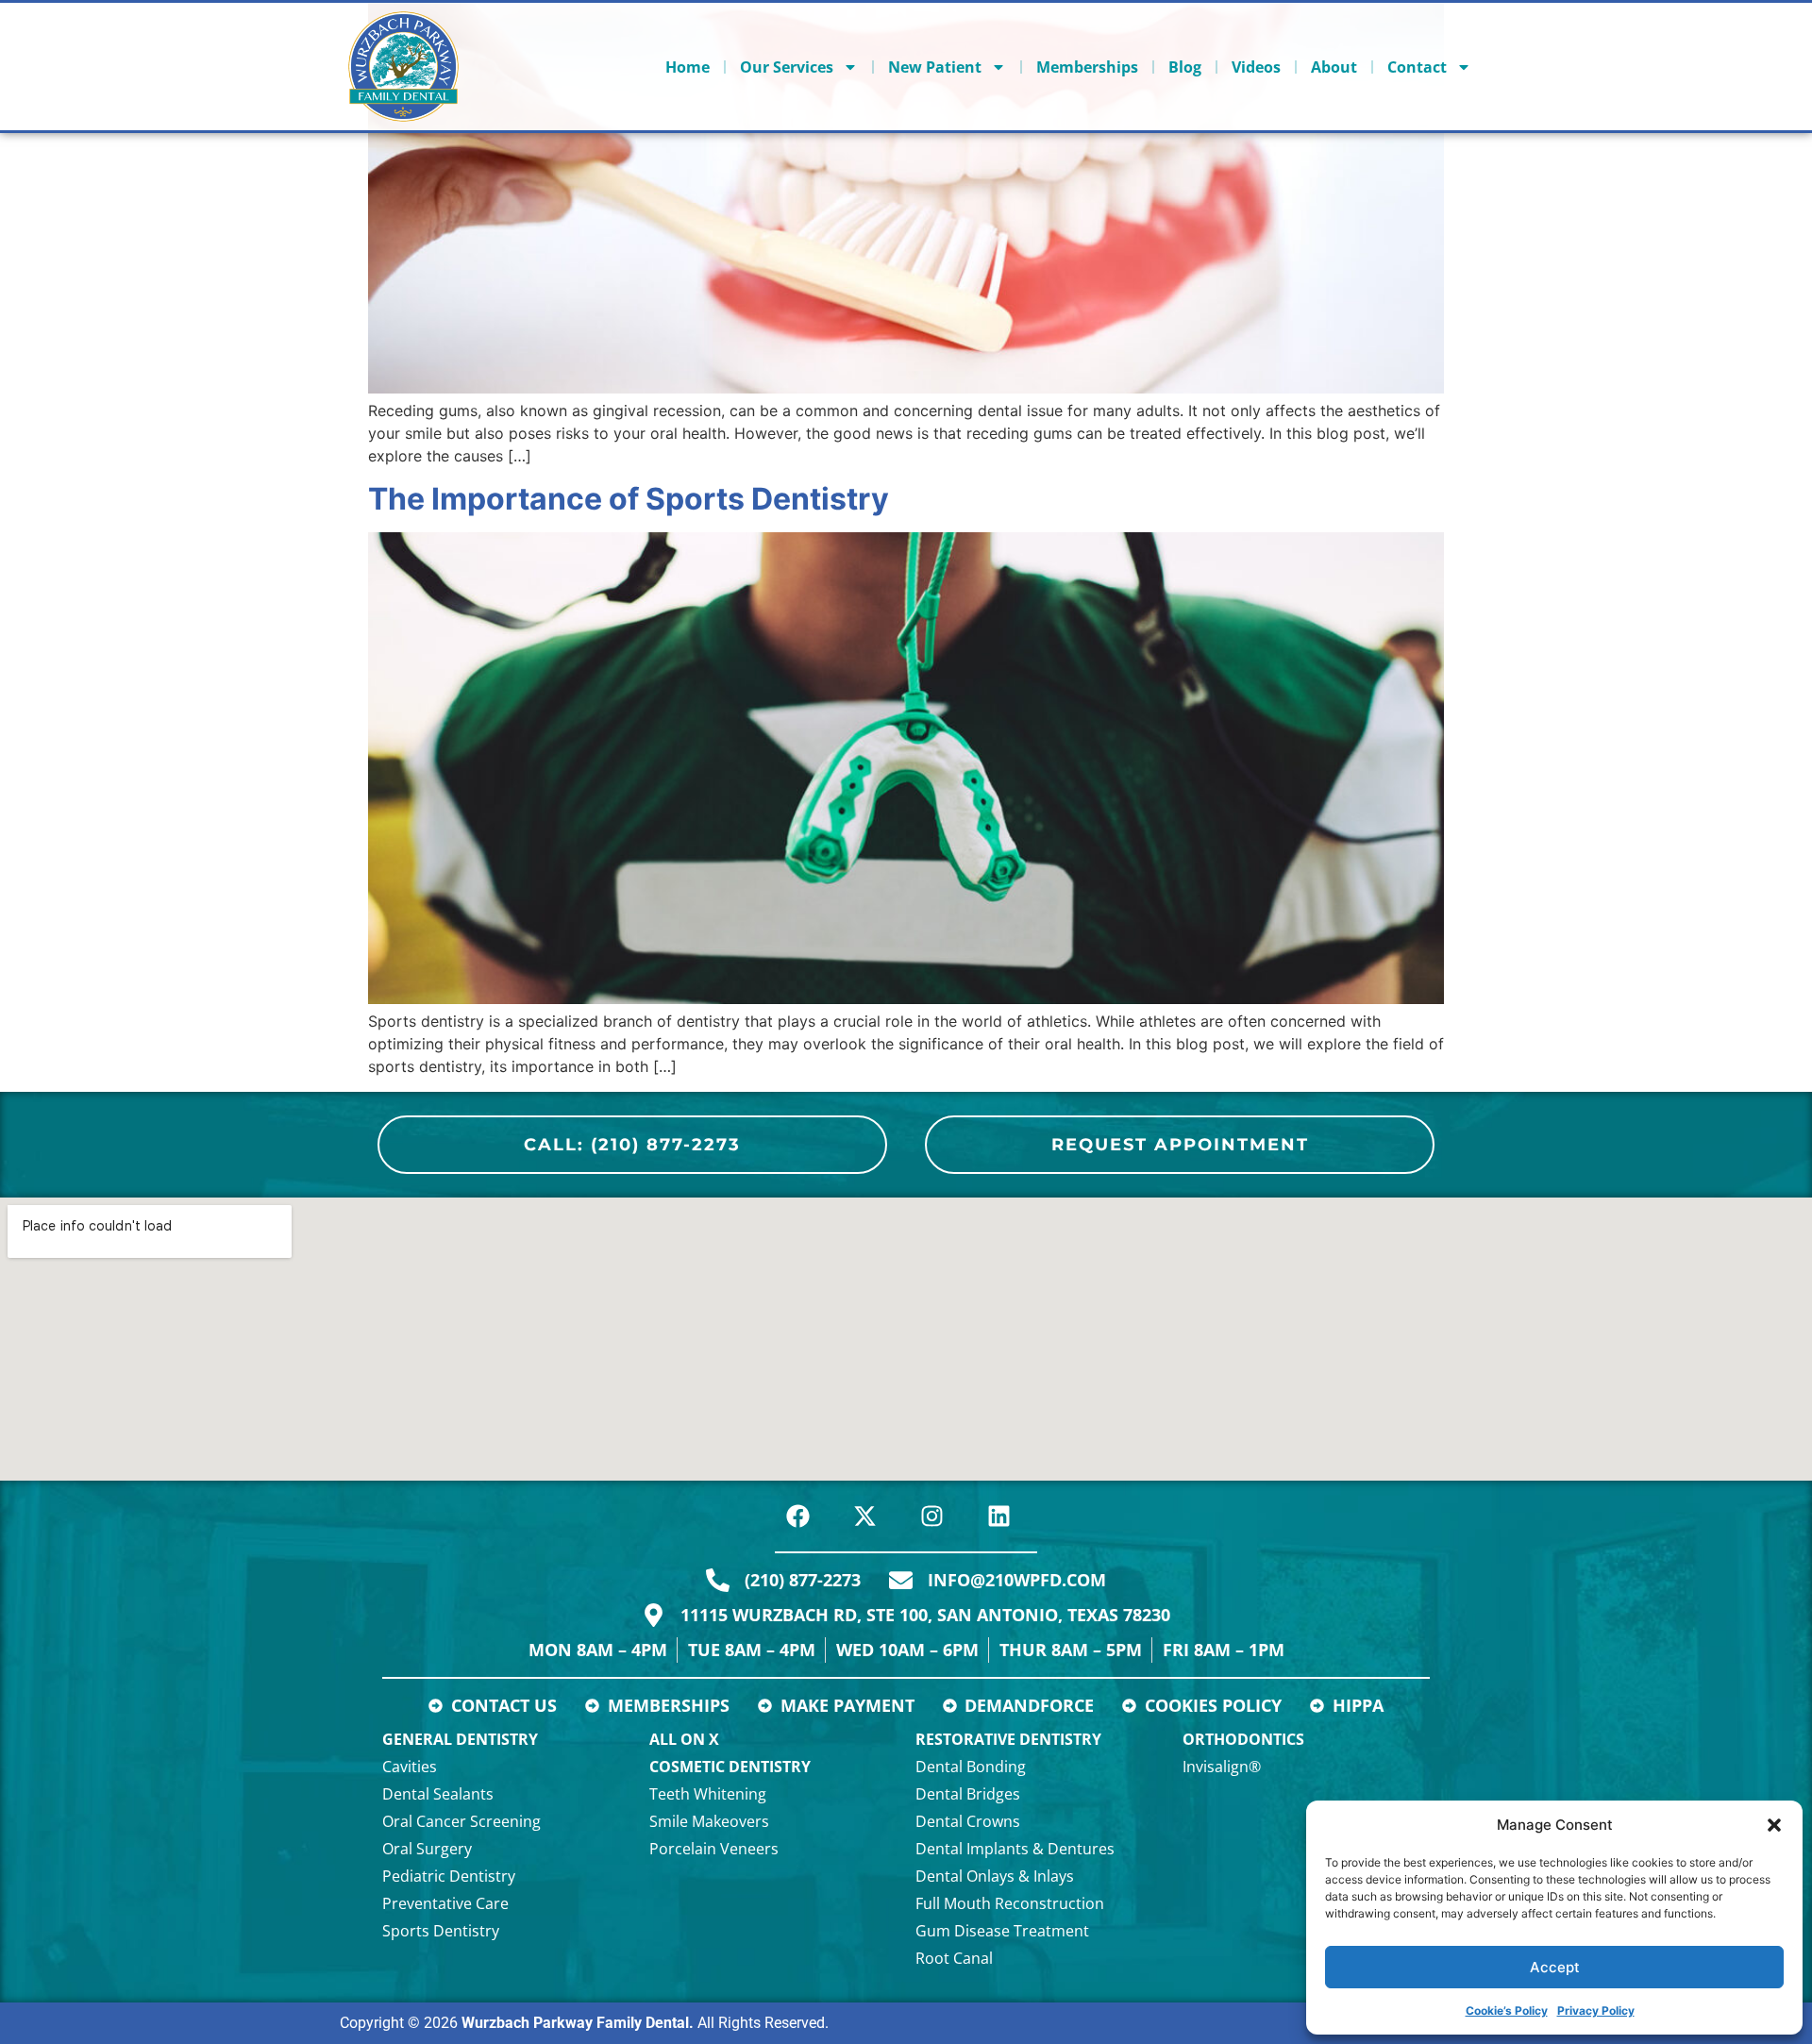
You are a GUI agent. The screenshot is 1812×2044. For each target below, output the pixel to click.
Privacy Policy (1596, 2010)
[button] (1774, 1825)
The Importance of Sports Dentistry (629, 499)
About (1334, 67)
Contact (1417, 67)
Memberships (1087, 67)
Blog (1185, 67)
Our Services (787, 67)
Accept (1555, 1967)
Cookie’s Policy (1507, 2010)
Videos (1256, 67)
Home (688, 67)
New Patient (935, 67)
